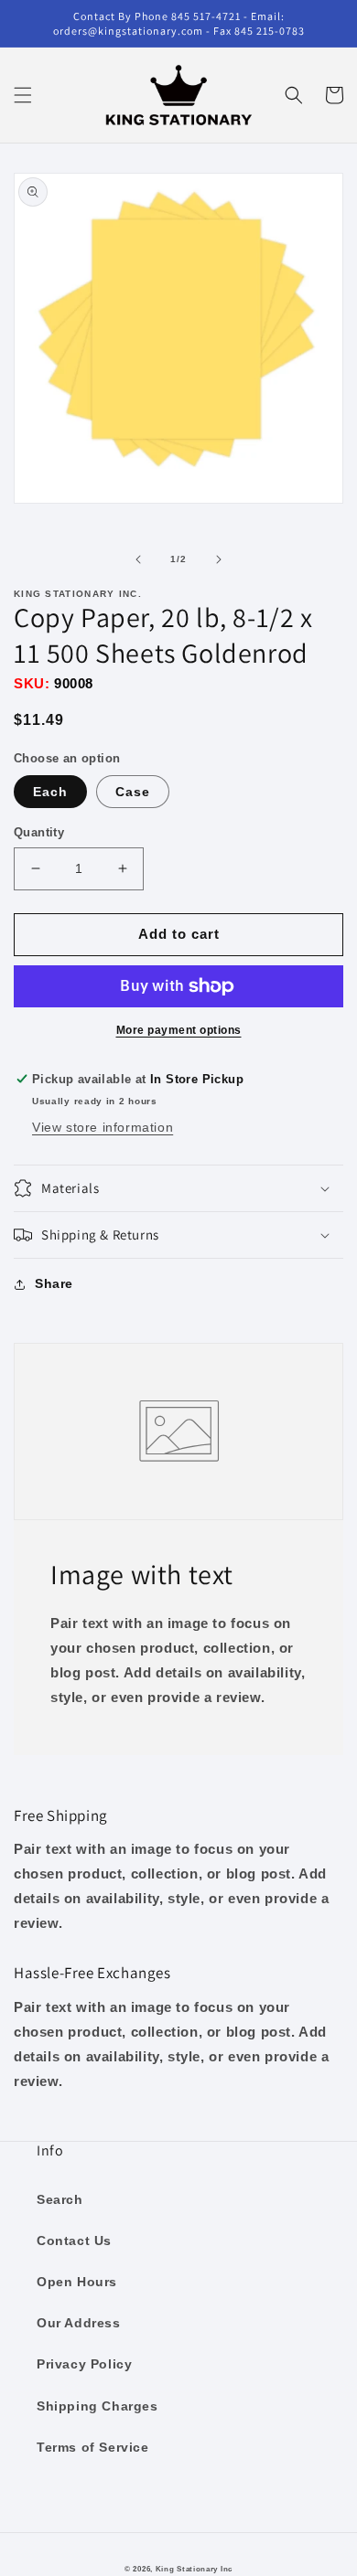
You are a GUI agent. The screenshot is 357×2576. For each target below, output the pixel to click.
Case (133, 792)
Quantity (39, 832)
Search (60, 2199)
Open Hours (77, 2282)
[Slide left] (138, 559)
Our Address (79, 2323)
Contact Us (74, 2241)
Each (50, 792)
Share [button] (54, 1283)
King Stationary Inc (194, 2569)
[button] (23, 95)
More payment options (179, 1030)
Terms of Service (93, 2447)
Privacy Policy (84, 2364)
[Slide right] (219, 559)
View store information (103, 1127)
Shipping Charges (97, 2406)
